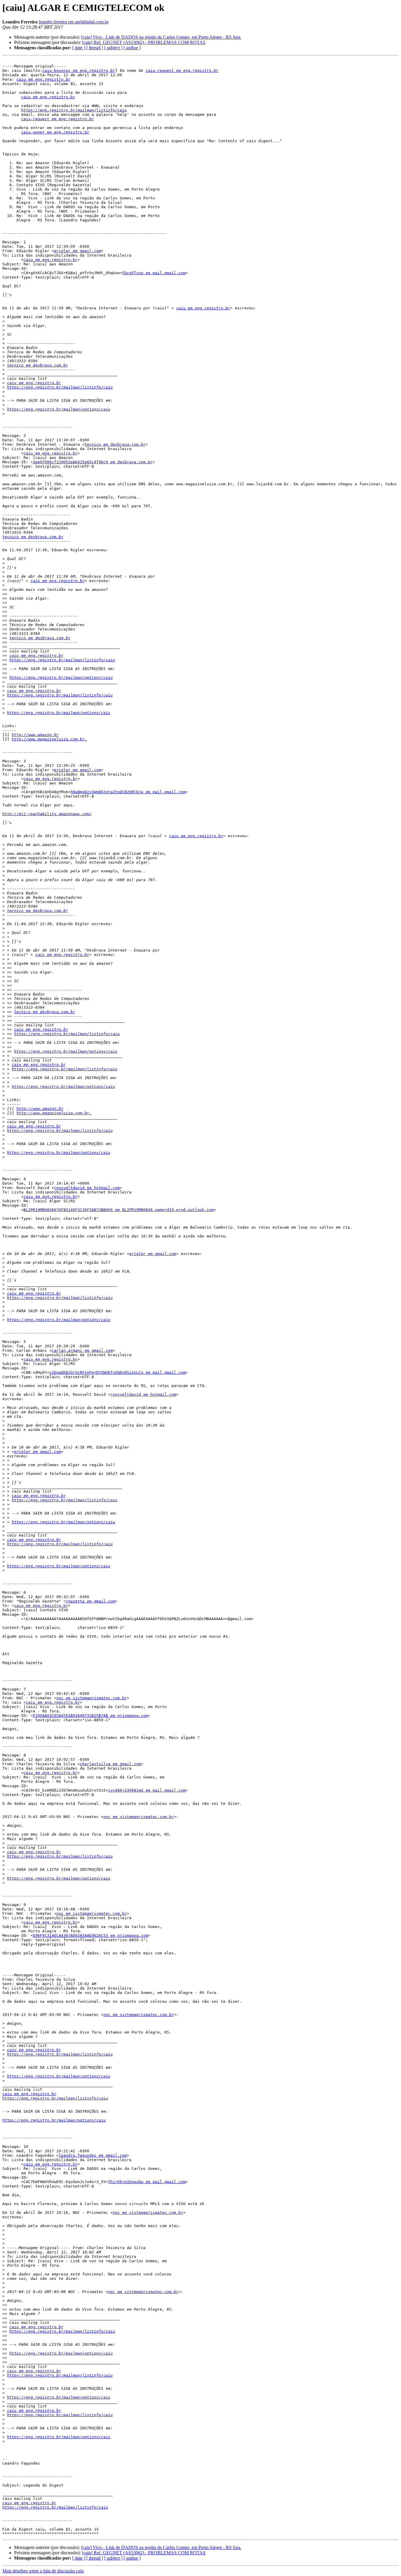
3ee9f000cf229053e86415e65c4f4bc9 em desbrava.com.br (93, 462)
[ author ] (132, 48)
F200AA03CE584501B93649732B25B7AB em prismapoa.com (90, 1716)
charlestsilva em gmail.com (110, 1764)
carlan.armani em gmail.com (82, 1350)
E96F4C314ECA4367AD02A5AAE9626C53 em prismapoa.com (90, 1935)
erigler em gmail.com (77, 251)
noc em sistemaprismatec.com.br (92, 1698)
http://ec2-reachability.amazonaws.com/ (47, 814)
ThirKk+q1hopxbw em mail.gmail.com (147, 2182)
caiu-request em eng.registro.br (182, 71)
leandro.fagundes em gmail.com (93, 2155)
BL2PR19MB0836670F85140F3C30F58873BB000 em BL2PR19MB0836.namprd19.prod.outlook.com (119, 1210)
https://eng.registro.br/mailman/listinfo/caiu (74, 110)
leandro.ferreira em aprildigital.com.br (74, 22)
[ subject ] (113, 48)
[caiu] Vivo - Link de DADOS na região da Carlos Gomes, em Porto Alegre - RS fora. (161, 37)
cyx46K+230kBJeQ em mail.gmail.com (147, 1790)
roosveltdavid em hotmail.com (87, 1188)
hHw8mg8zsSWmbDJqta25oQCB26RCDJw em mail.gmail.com (128, 792)
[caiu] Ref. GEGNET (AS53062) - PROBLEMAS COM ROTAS (144, 42)
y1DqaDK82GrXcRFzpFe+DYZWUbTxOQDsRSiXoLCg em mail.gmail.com (117, 1372)
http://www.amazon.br (35, 735)
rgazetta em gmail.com (90, 1601)
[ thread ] (95, 48)
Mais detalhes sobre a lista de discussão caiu (43, 2571)
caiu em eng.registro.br (43, 79)
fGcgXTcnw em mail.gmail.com (154, 273)
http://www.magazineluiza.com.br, (49, 739)
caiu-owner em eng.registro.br (55, 132)
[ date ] (79, 48)
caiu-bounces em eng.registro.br (79, 71)
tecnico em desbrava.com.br (38, 365)
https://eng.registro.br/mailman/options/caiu (59, 409)
